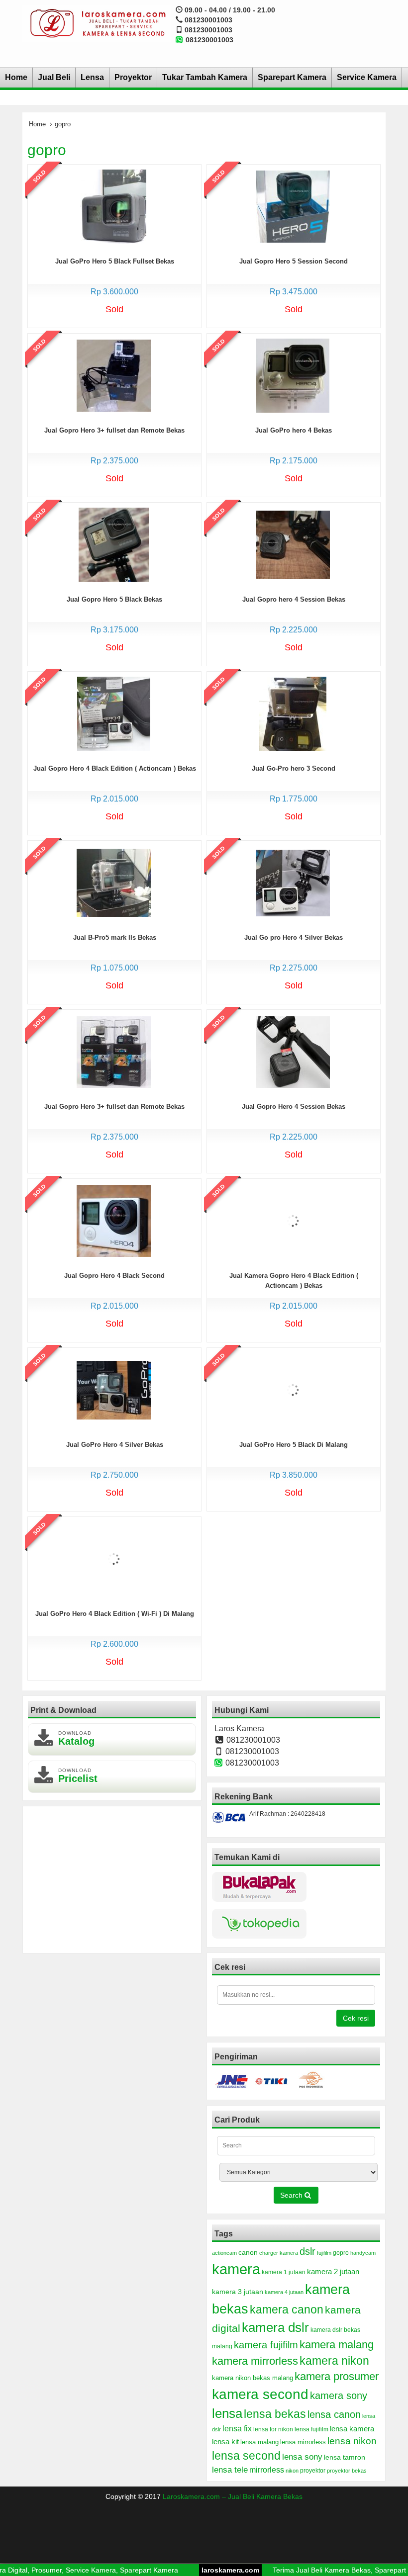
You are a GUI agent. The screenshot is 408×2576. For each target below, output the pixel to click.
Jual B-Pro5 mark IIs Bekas (115, 937)
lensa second (246, 2456)
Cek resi (356, 2018)
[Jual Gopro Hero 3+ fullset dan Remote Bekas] (114, 375)
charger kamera (279, 2253)
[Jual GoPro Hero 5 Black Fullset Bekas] (113, 206)
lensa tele (230, 2470)
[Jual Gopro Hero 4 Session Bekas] (293, 1051)
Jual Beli (54, 77)
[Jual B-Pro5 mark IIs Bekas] (114, 882)
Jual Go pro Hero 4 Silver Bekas (294, 937)
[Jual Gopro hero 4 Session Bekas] (293, 544)
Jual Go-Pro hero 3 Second (294, 768)
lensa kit (225, 2442)
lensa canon (334, 2414)
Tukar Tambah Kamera (205, 77)
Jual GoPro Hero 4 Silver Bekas (115, 1445)
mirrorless (267, 2470)
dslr (307, 2251)
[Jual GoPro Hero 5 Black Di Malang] (293, 1389)
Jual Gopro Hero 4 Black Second (114, 1276)
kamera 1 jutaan (284, 2272)
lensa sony (302, 2457)
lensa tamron (345, 2457)
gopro (341, 2253)
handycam (363, 2253)
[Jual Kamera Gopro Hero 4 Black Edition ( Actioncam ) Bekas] (293, 1220)
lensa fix (237, 2428)
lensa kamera (352, 2429)
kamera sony (339, 2396)
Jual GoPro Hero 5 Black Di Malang (294, 1445)
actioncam (224, 2253)
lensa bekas (275, 2414)
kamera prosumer (337, 2376)
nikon (292, 2471)
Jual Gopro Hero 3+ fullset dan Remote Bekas (114, 430)
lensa (227, 2413)
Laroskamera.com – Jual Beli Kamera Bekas (233, 2496)
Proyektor (133, 77)
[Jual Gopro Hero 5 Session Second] (293, 206)
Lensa (92, 77)
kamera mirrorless (255, 2361)
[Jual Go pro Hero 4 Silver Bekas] (293, 882)
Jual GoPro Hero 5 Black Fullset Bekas (115, 261)
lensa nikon (352, 2441)
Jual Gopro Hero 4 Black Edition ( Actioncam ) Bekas (115, 768)
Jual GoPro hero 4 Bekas (294, 430)
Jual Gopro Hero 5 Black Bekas (114, 599)
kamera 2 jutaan (333, 2272)
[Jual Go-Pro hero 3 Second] (293, 713)
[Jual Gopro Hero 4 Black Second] (114, 1220)
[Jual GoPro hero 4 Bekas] (293, 375)
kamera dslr (275, 2327)
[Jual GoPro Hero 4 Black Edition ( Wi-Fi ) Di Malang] (114, 1558)
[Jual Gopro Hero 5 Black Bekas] (114, 544)
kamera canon (287, 2310)
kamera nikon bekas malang (253, 2378)
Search (292, 2195)
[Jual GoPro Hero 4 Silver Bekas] (114, 1389)
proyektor (313, 2471)
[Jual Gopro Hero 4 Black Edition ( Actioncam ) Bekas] (114, 713)
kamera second (260, 2394)
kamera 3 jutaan (238, 2292)
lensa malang (259, 2442)
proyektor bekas (347, 2471)
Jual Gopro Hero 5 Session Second (294, 261)
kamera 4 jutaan (284, 2292)
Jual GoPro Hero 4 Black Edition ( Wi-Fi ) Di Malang (115, 1614)
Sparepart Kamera (292, 77)
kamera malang (337, 2345)
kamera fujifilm (266, 2345)
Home (16, 77)
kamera (236, 2269)
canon (248, 2252)
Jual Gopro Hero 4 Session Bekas (294, 1107)
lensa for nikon (273, 2429)
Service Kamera (367, 77)
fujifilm (324, 2253)
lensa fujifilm (311, 2429)
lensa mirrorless (303, 2442)
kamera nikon (334, 2361)
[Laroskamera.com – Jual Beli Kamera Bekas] (97, 23)
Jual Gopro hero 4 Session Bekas (294, 599)
